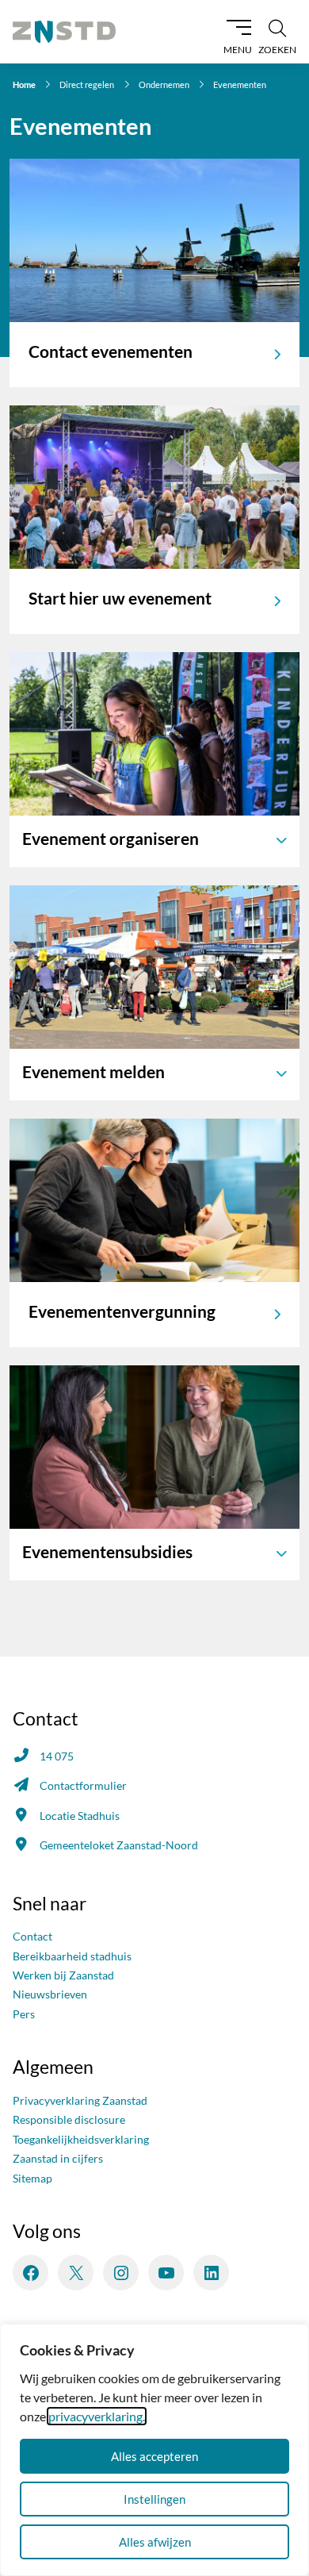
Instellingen (154, 2499)
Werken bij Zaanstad (63, 1975)
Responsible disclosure (69, 2119)
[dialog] (154, 2450)
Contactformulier (83, 1785)
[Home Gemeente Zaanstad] (64, 32)
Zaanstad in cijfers (58, 2158)
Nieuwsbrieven (50, 1994)
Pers (24, 2014)
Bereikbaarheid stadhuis (72, 1956)
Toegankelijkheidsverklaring (81, 2139)
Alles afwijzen (155, 2542)
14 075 (57, 1756)
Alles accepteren (154, 2456)
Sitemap (32, 2178)
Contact (32, 1936)
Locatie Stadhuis (80, 1816)
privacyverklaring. (97, 2416)
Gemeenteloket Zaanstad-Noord (119, 1845)
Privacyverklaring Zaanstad (80, 2100)
